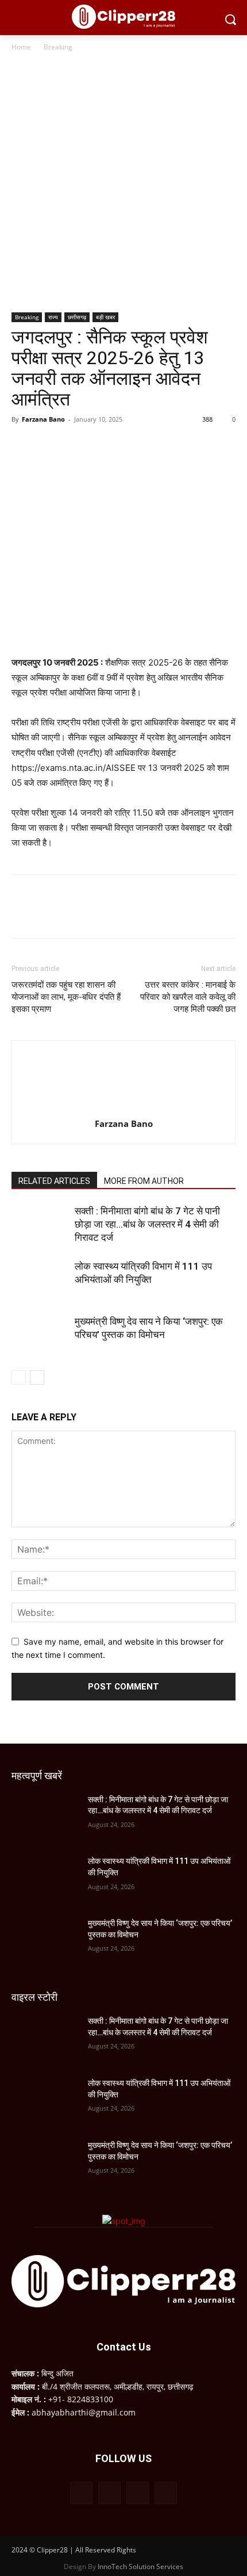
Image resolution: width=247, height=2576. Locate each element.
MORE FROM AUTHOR (144, 1181)
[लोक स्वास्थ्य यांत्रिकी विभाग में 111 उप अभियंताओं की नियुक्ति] (40, 1280)
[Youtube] (166, 2493)
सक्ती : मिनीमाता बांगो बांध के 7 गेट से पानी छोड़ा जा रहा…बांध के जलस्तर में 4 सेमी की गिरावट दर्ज (147, 1224)
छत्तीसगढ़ (77, 317)
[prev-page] (19, 1377)
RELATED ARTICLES (54, 1181)
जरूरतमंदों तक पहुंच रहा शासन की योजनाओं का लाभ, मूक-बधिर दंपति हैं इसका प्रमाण (66, 997)
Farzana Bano (43, 419)
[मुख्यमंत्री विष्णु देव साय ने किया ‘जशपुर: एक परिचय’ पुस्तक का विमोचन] (40, 1335)
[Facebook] (23, 445)
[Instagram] (109, 2493)
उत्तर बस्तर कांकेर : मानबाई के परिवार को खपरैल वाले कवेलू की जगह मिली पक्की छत (188, 997)
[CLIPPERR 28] (123, 17)
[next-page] (37, 1377)
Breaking (58, 47)
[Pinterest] (76, 445)
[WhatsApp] (102, 445)
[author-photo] (123, 1108)
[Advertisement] (123, 183)
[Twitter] (49, 445)
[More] (129, 445)
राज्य (53, 317)
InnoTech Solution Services (140, 2567)
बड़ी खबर (105, 317)
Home (21, 47)
